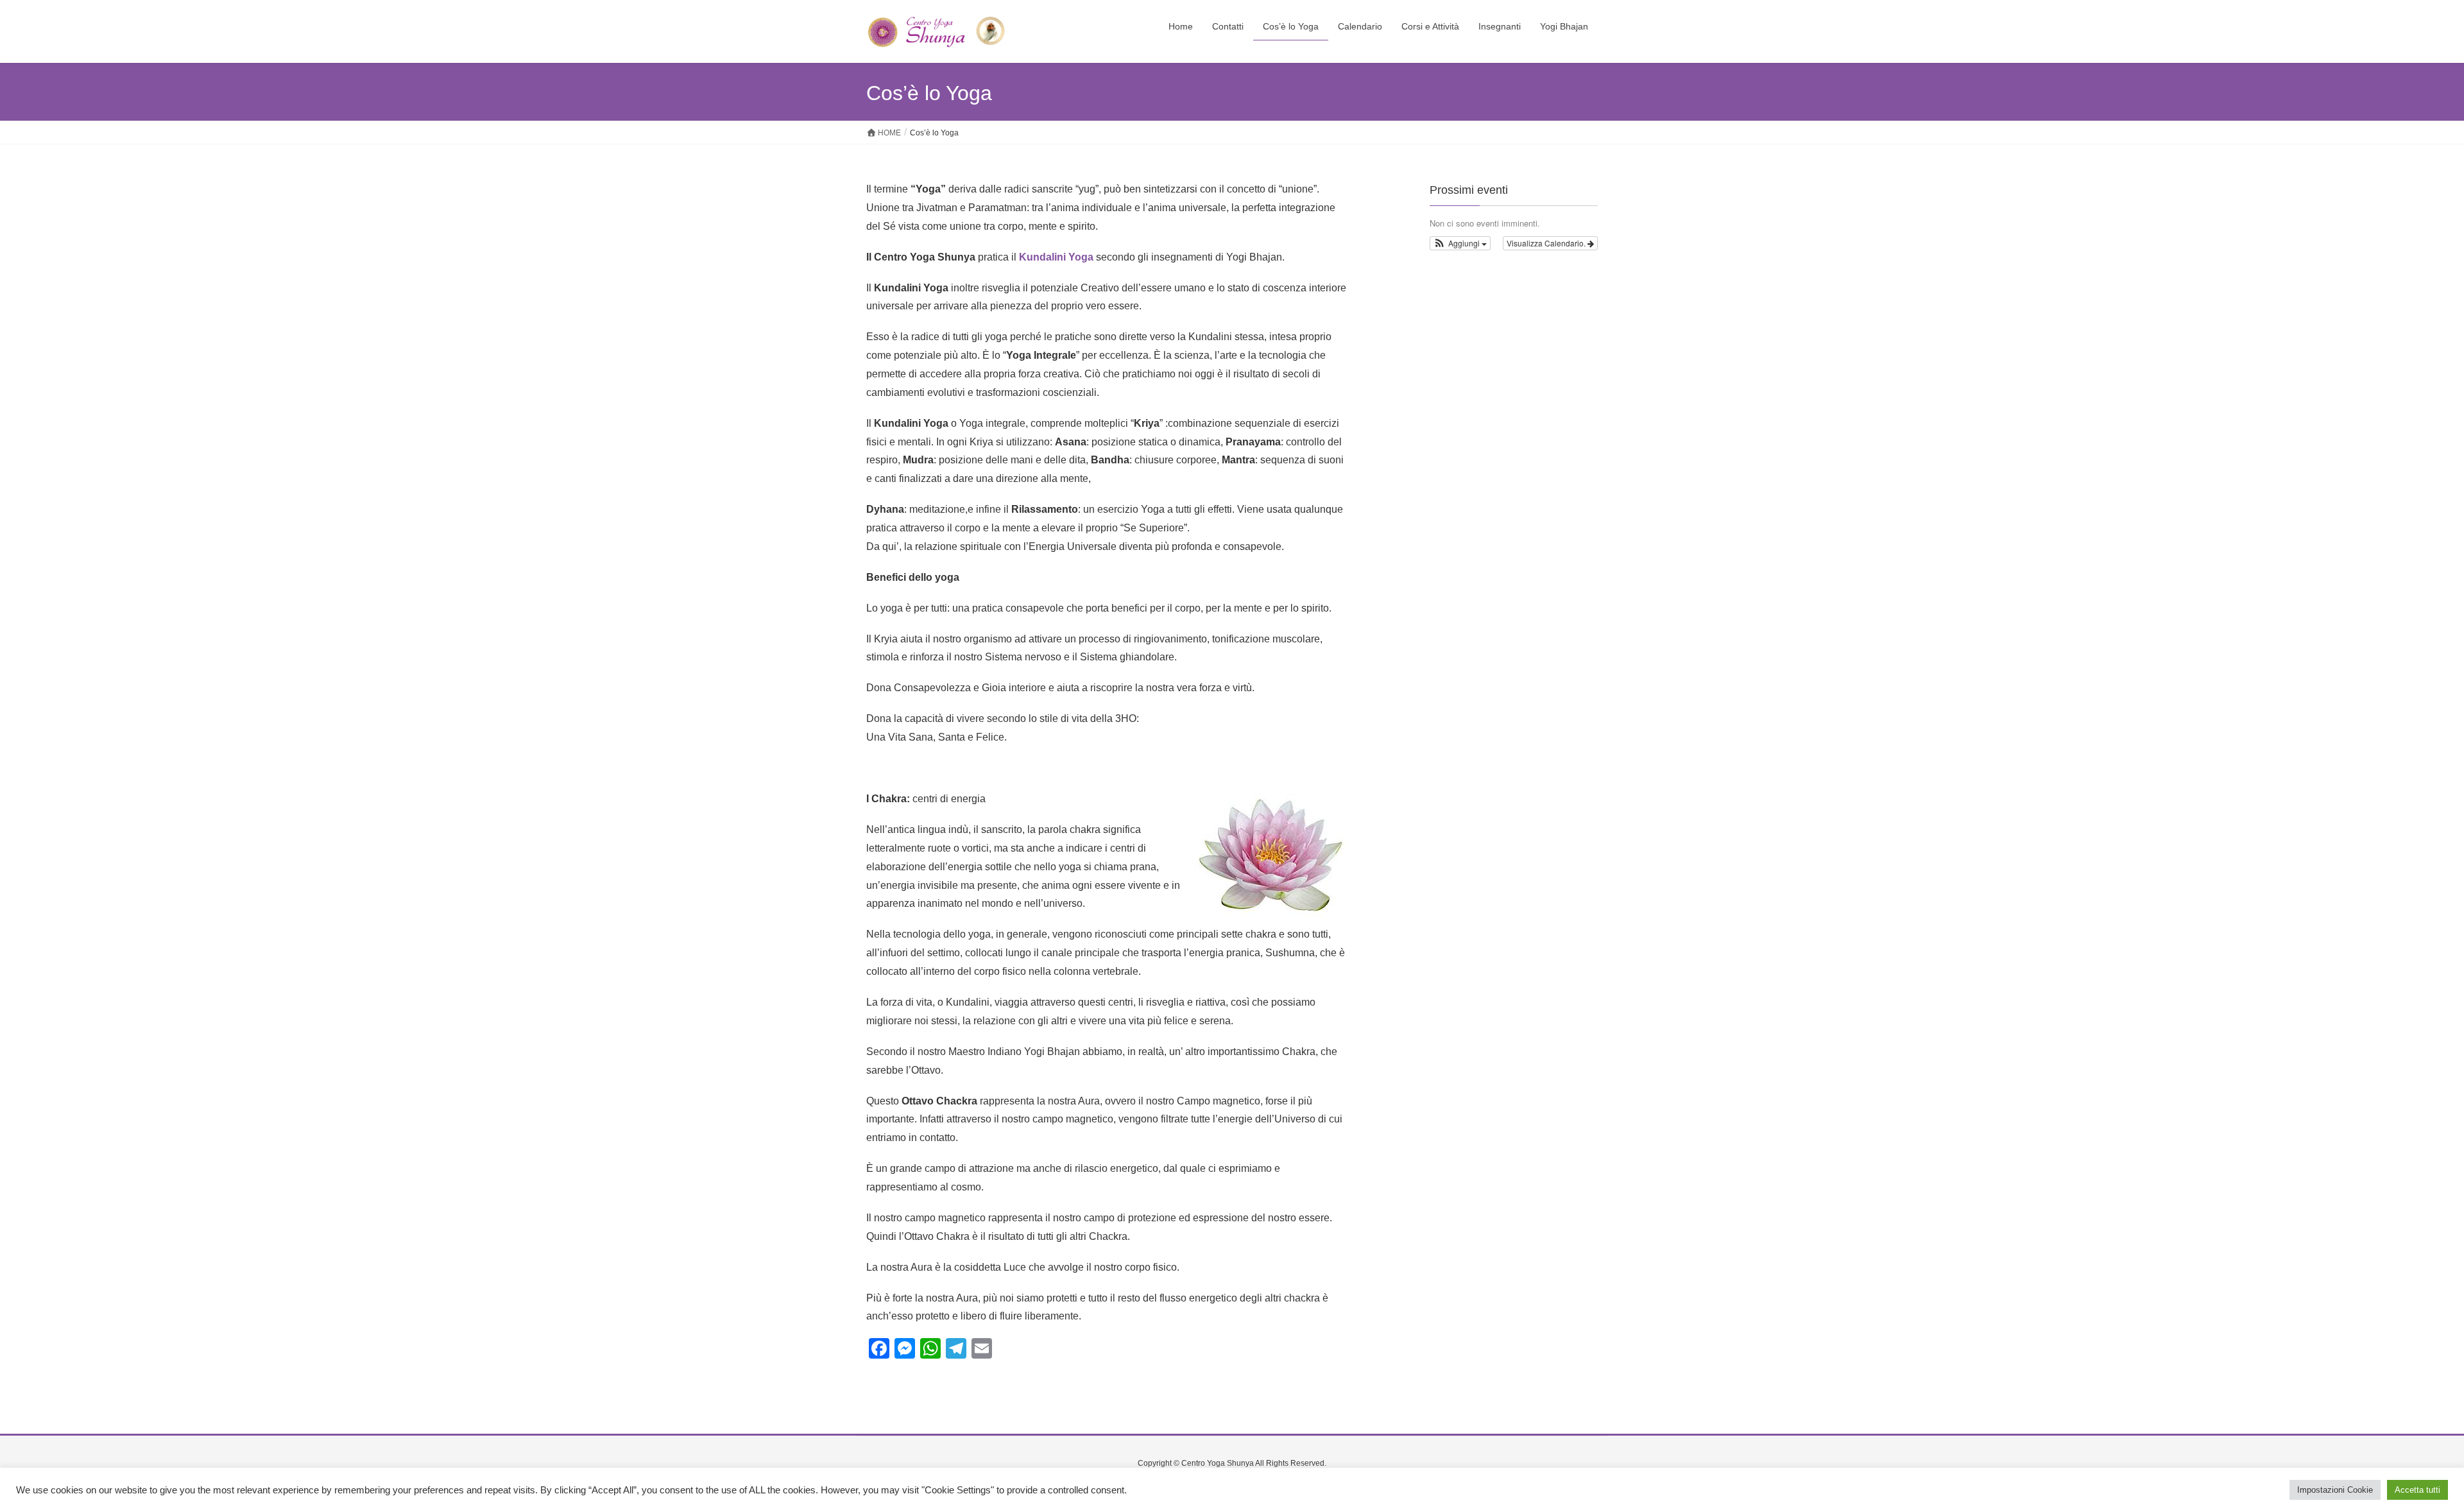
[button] (1460, 243)
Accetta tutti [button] (2417, 1490)
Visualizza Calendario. (1547, 243)
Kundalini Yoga (1056, 257)
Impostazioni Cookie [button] (2335, 1490)
